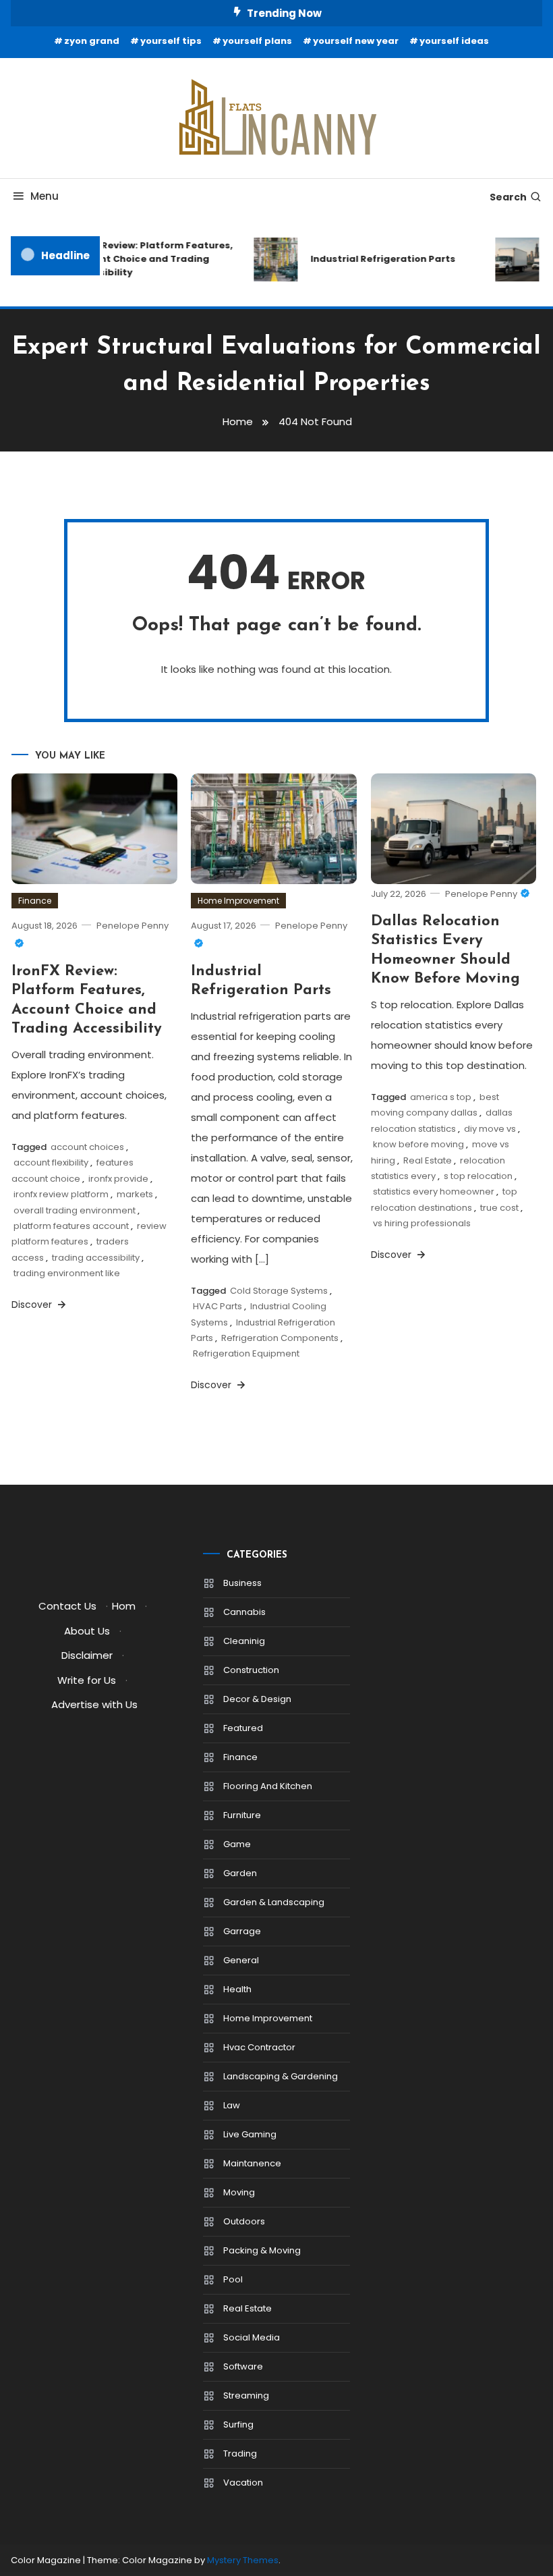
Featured (243, 1728)
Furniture (242, 1815)
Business (242, 1583)
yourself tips (171, 41)
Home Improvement (238, 901)
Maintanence (252, 2163)
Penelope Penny (481, 894)
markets (135, 1194)
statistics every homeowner (434, 1191)
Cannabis (244, 1612)
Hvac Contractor (259, 2047)
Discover (33, 1305)
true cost (499, 1208)
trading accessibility (96, 1258)
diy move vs (490, 1129)
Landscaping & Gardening (281, 2076)
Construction (251, 1670)
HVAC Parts (217, 1306)
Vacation (243, 2483)
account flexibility (51, 1162)
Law (232, 2105)
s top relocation (478, 1176)
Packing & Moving (262, 2250)
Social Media (252, 2337)
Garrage (242, 1931)
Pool (233, 2279)
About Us (87, 1631)
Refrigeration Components (280, 1338)
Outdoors (244, 2221)
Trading (240, 2454)
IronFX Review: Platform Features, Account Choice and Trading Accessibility (142, 259)
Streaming (246, 2395)
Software (243, 2366)
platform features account (71, 1226)
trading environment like (67, 1273)
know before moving (418, 1144)
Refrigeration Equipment (246, 1353)
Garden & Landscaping (274, 1902)
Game (237, 1844)
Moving (239, 2192)
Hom (124, 1606)
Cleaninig (244, 1641)
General (241, 1960)
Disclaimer (87, 1655)
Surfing (238, 2424)
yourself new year (356, 41)
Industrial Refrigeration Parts (374, 259)
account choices (87, 1147)
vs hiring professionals (422, 1223)
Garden (240, 1873)
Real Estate (428, 1160)
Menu (45, 196)
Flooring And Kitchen (268, 1786)
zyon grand (92, 41)
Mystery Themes (243, 2560)
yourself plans (257, 41)
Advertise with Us (94, 1704)
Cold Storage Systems (279, 1291)
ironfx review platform (61, 1194)
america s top (441, 1097)
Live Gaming (250, 2134)
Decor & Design (257, 1699)
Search (508, 197)
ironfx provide (118, 1179)
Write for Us (87, 1680)
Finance (35, 901)
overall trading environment (75, 1210)
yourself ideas (454, 41)
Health (237, 1989)
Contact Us (67, 1606)
